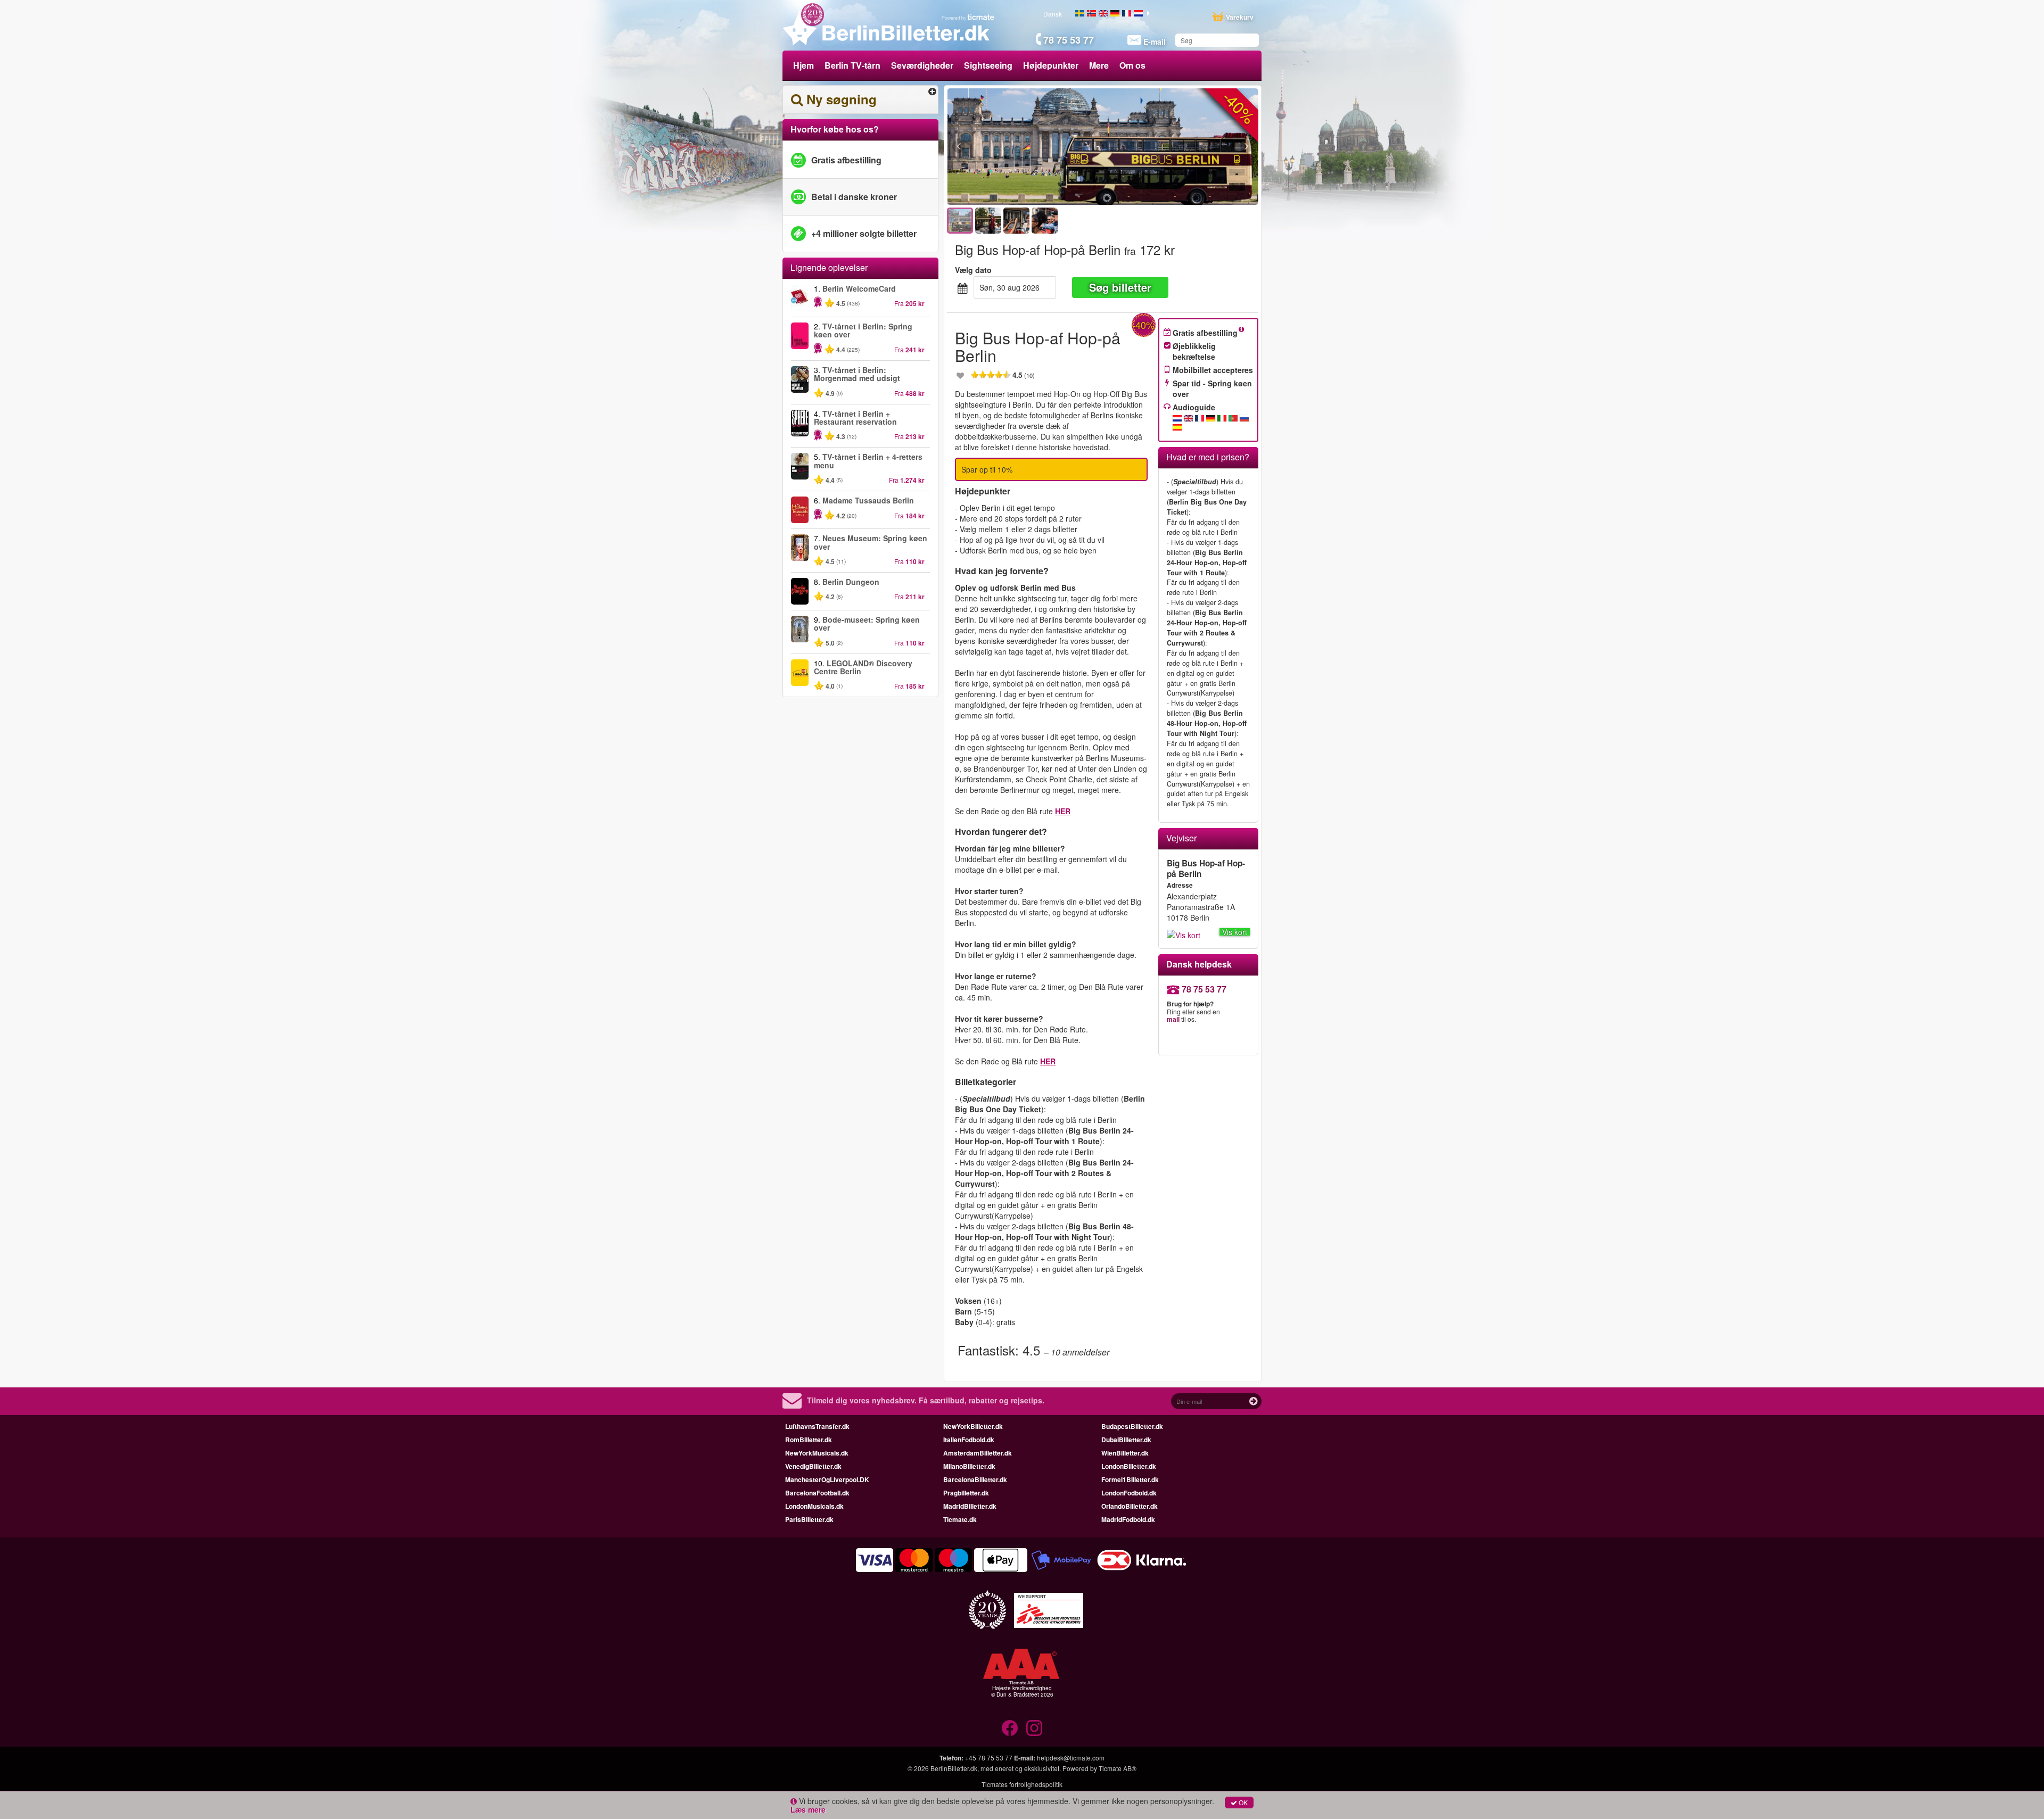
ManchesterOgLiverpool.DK (827, 1479)
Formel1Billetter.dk (1130, 1479)
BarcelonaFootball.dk (817, 1493)
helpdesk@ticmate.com (1071, 1758)
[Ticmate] (968, 17)
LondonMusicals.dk (814, 1506)
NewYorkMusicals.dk (817, 1453)
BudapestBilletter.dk (1132, 1426)
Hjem (803, 65)
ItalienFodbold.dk (969, 1440)
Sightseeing (988, 65)
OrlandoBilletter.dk (1130, 1506)
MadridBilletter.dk (970, 1506)
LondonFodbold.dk (1129, 1493)
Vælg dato (973, 270)
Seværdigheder (922, 65)
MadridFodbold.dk (1128, 1519)
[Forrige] (1017, 147)
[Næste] (1188, 147)
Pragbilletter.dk (966, 1493)
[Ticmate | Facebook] (1010, 1728)
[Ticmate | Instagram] (1034, 1728)
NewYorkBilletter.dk (973, 1426)
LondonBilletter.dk (1129, 1466)
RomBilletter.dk (809, 1440)
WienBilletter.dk (1125, 1453)
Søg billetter (1120, 287)
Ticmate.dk (960, 1519)
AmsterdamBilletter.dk (978, 1453)
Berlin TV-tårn (852, 65)
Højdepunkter (1051, 65)
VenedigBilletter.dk (813, 1466)
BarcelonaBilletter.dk (975, 1479)
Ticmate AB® (1118, 1768)
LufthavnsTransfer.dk (817, 1426)
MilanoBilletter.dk (969, 1466)
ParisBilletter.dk (809, 1519)
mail (1173, 1019)
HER (1063, 811)
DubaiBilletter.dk (1126, 1440)
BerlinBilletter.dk (954, 1768)
